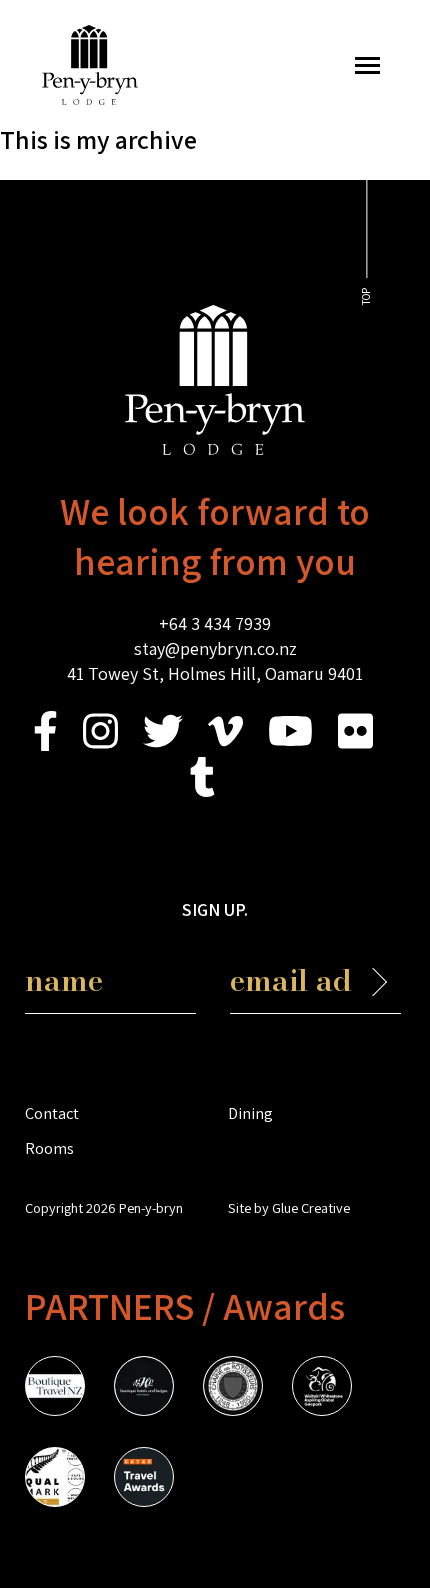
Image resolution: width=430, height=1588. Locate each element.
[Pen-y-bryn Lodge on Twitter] (163, 744)
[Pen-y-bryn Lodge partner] (144, 1480)
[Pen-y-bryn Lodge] (90, 98)
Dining (250, 1113)
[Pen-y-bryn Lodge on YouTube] (290, 744)
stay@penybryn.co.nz (215, 648)
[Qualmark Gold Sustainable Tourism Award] (55, 1480)
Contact (52, 1113)
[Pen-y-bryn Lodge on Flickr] (355, 744)
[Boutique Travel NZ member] (55, 1389)
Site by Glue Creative (289, 1207)
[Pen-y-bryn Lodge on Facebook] (45, 744)
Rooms (49, 1148)
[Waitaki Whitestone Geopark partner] (322, 1389)
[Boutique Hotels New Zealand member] (144, 1389)
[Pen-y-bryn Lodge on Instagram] (100, 744)
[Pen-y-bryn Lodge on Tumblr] (202, 790)
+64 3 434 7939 (215, 623)
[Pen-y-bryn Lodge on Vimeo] (225, 744)
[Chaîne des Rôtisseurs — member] (233, 1389)
